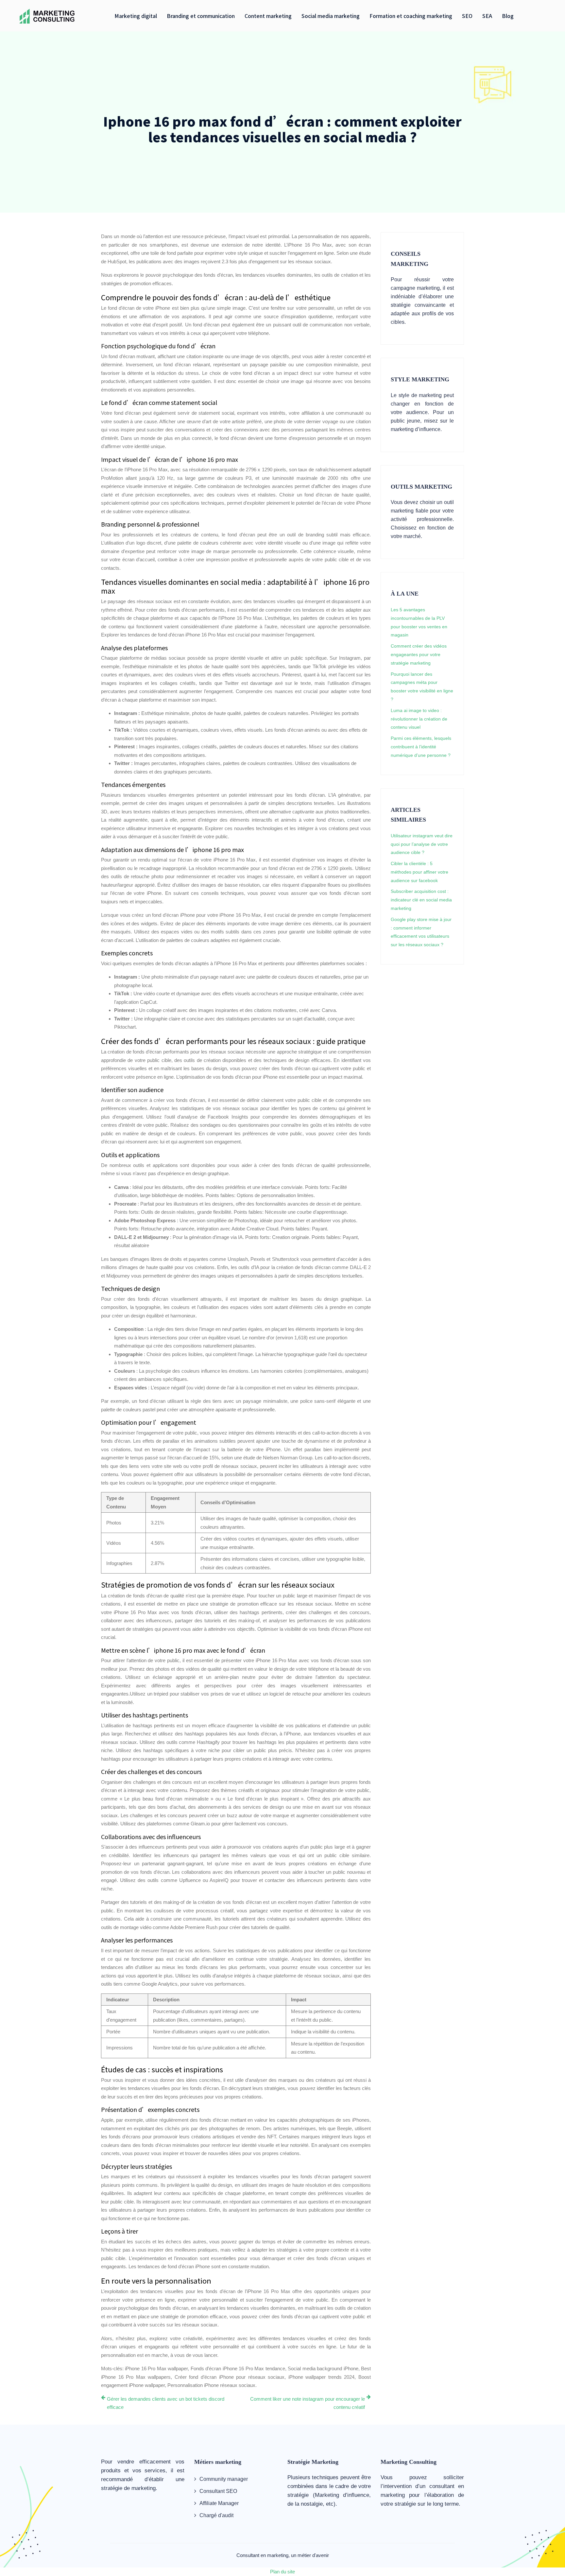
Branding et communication (201, 16)
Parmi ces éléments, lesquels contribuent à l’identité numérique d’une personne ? (421, 747)
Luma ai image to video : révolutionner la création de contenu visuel (419, 719)
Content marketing (268, 16)
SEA (487, 16)
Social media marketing (331, 16)
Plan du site (282, 2572)
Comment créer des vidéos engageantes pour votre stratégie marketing (419, 654)
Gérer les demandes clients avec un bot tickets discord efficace (166, 2403)
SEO (467, 16)
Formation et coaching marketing (411, 16)
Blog (508, 16)
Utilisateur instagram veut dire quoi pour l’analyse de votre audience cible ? (422, 844)
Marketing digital (136, 16)
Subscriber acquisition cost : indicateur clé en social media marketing (421, 900)
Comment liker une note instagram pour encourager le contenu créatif (308, 2403)
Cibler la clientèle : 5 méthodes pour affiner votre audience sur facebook (419, 872)
